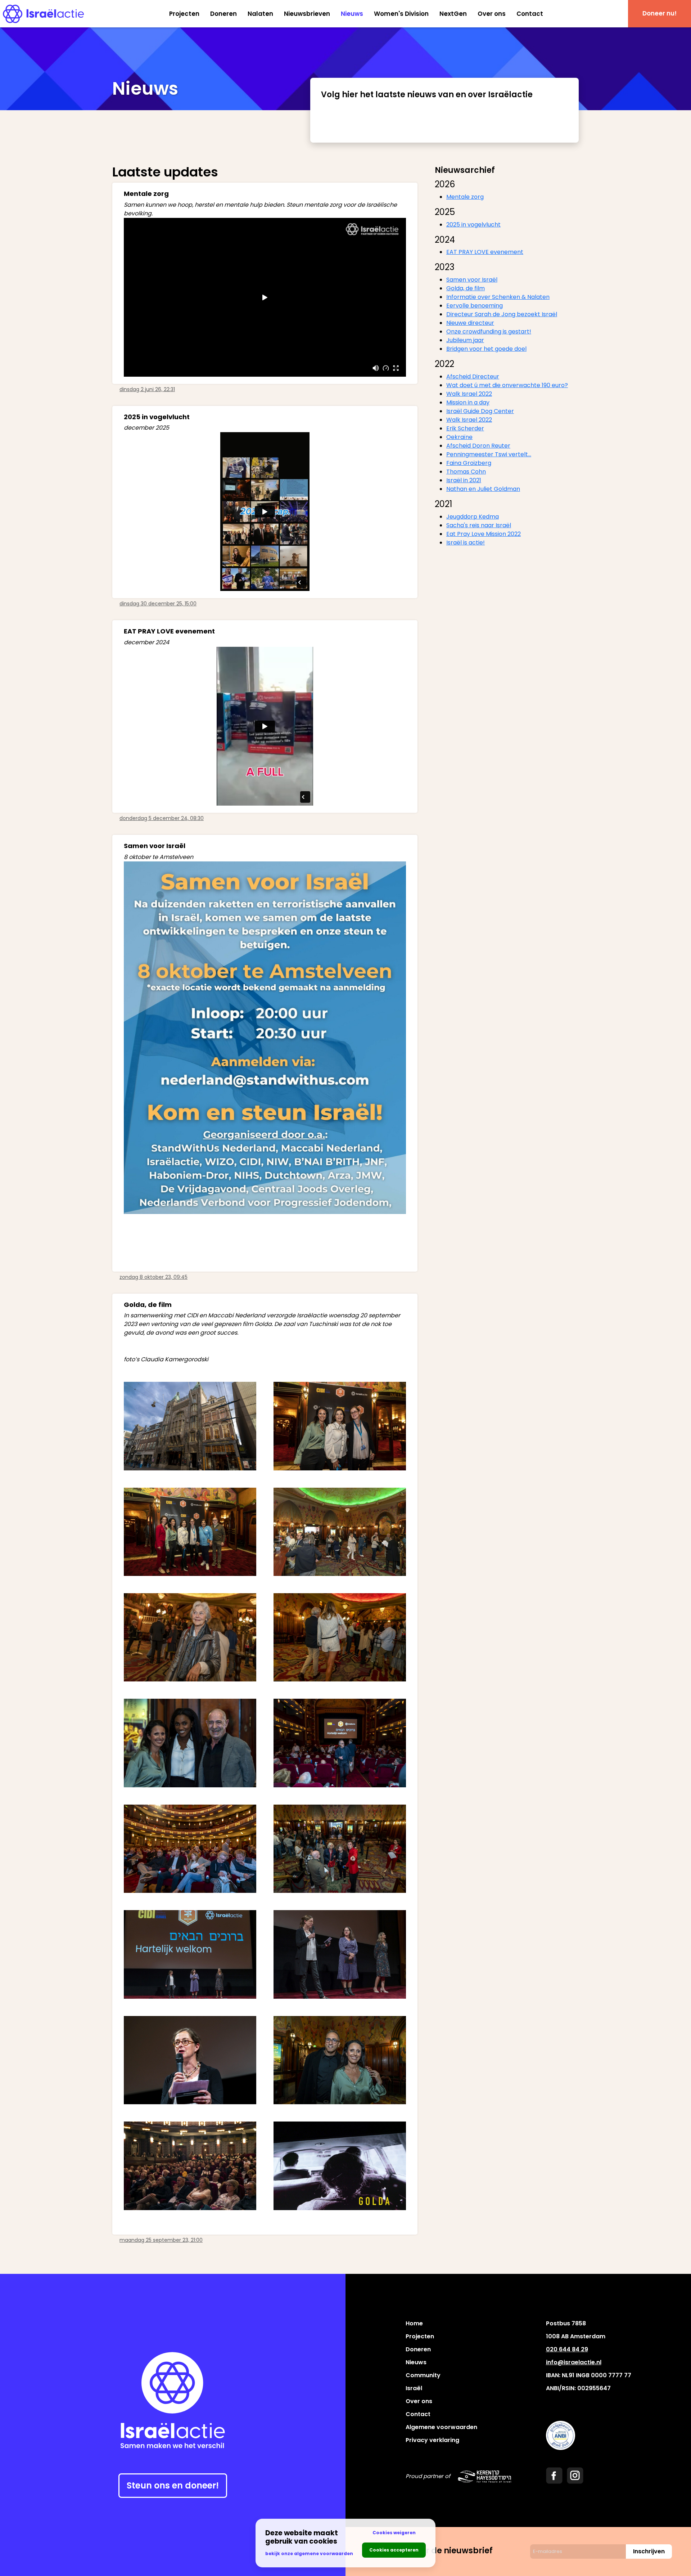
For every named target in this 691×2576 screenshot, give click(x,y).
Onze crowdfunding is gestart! (489, 331)
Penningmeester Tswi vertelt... (489, 454)
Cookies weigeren (394, 2533)
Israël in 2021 (464, 480)
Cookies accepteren (394, 2550)
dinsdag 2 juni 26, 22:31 (147, 389)
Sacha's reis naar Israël (479, 525)
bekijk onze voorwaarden (309, 2553)
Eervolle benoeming (475, 306)
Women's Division (401, 14)
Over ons (492, 14)
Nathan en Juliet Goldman (483, 489)
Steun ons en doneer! (173, 2485)
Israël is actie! (466, 543)
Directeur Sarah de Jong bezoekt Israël (502, 314)
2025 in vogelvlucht (473, 225)
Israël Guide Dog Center (480, 411)
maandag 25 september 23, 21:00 (161, 2240)
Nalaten (260, 14)
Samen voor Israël (472, 280)
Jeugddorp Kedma (473, 517)
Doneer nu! (660, 13)
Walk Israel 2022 (469, 394)
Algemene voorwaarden (441, 2427)
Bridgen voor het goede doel (486, 349)
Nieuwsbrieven (307, 14)
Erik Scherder (465, 428)
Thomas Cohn (466, 472)
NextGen (453, 14)
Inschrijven (649, 2551)
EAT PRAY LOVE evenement (485, 252)
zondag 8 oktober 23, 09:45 (153, 1277)
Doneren (223, 14)
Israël (414, 2388)
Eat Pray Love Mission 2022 (484, 534)
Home (414, 2323)
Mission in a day (468, 402)
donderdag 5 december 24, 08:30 (162, 818)
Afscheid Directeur (473, 377)
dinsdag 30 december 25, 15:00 (158, 604)
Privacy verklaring (432, 2440)
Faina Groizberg (469, 463)
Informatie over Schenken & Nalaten (498, 297)
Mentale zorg (465, 197)
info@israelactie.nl (574, 2362)
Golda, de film (466, 288)
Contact (530, 14)
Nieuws (352, 14)
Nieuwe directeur (470, 323)
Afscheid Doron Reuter (478, 446)
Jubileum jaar (465, 340)
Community (423, 2375)
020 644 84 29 (567, 2349)
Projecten (184, 14)
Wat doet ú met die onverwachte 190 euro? (507, 385)
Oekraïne (459, 437)
